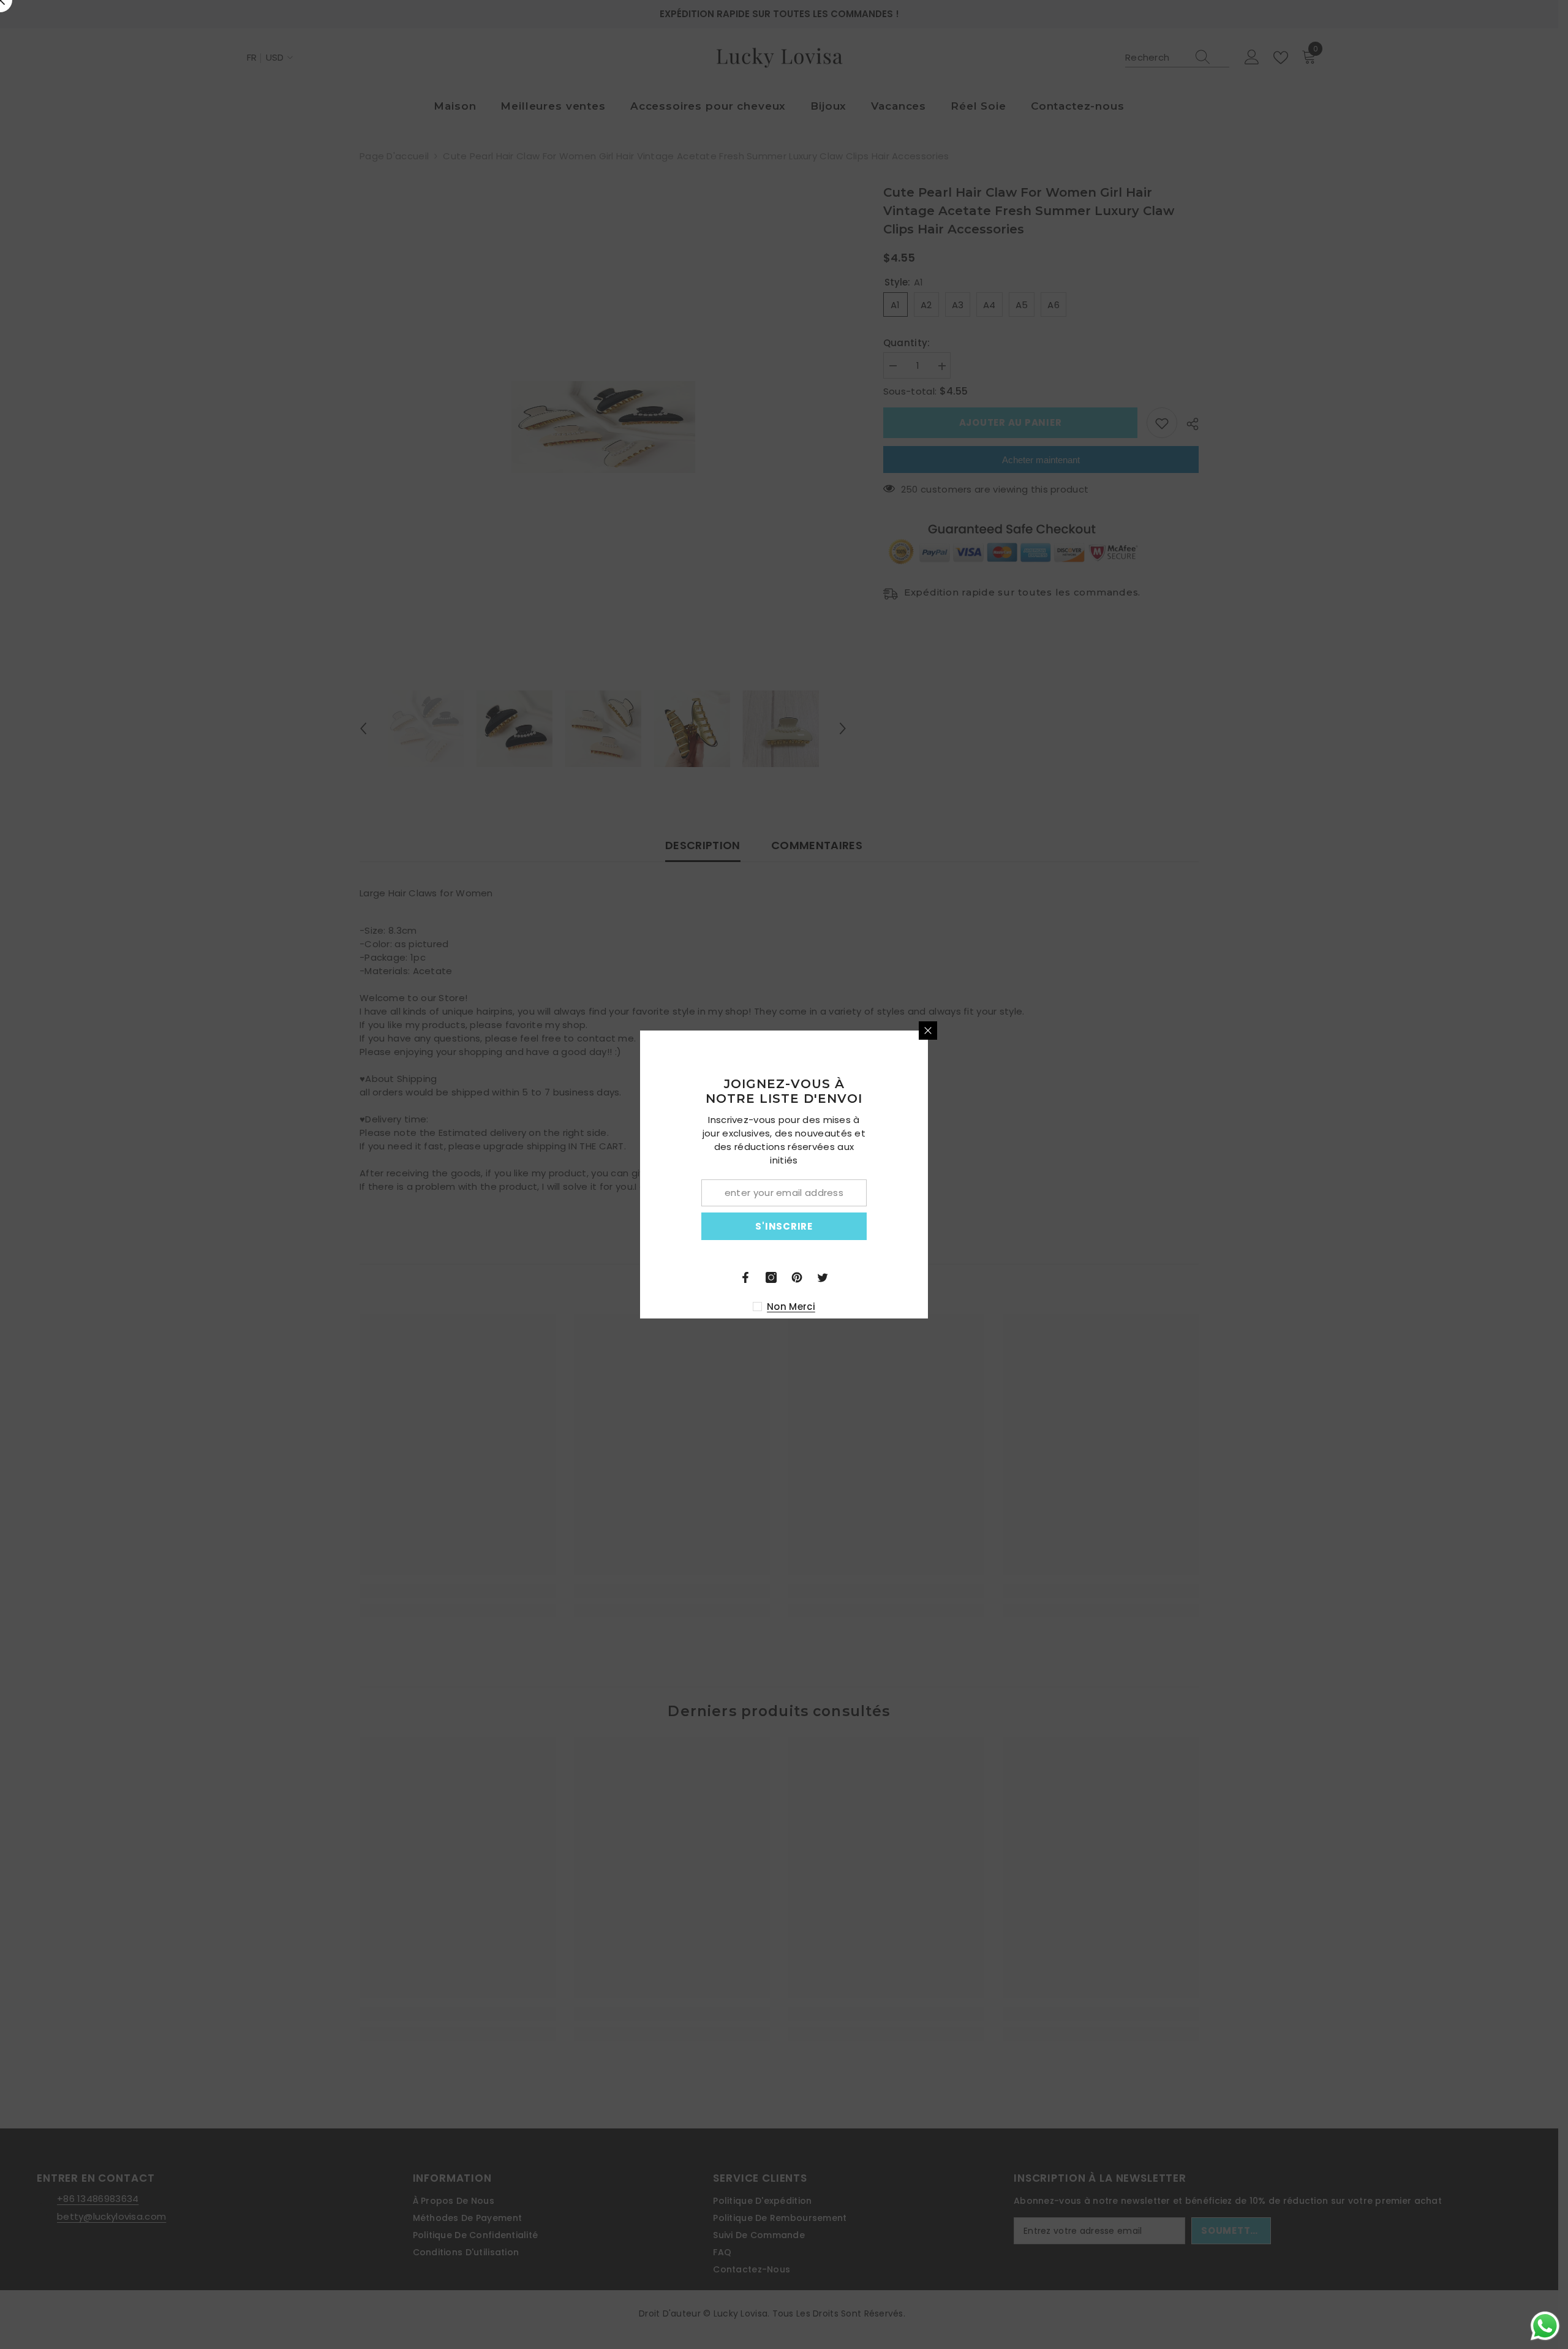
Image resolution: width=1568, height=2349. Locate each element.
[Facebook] (889, 1277)
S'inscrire (928, 1226)
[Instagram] (915, 1277)
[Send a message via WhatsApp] (1545, 2326)
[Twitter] (967, 1277)
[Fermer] (1072, 1031)
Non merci (935, 1307)
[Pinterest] (941, 1277)
